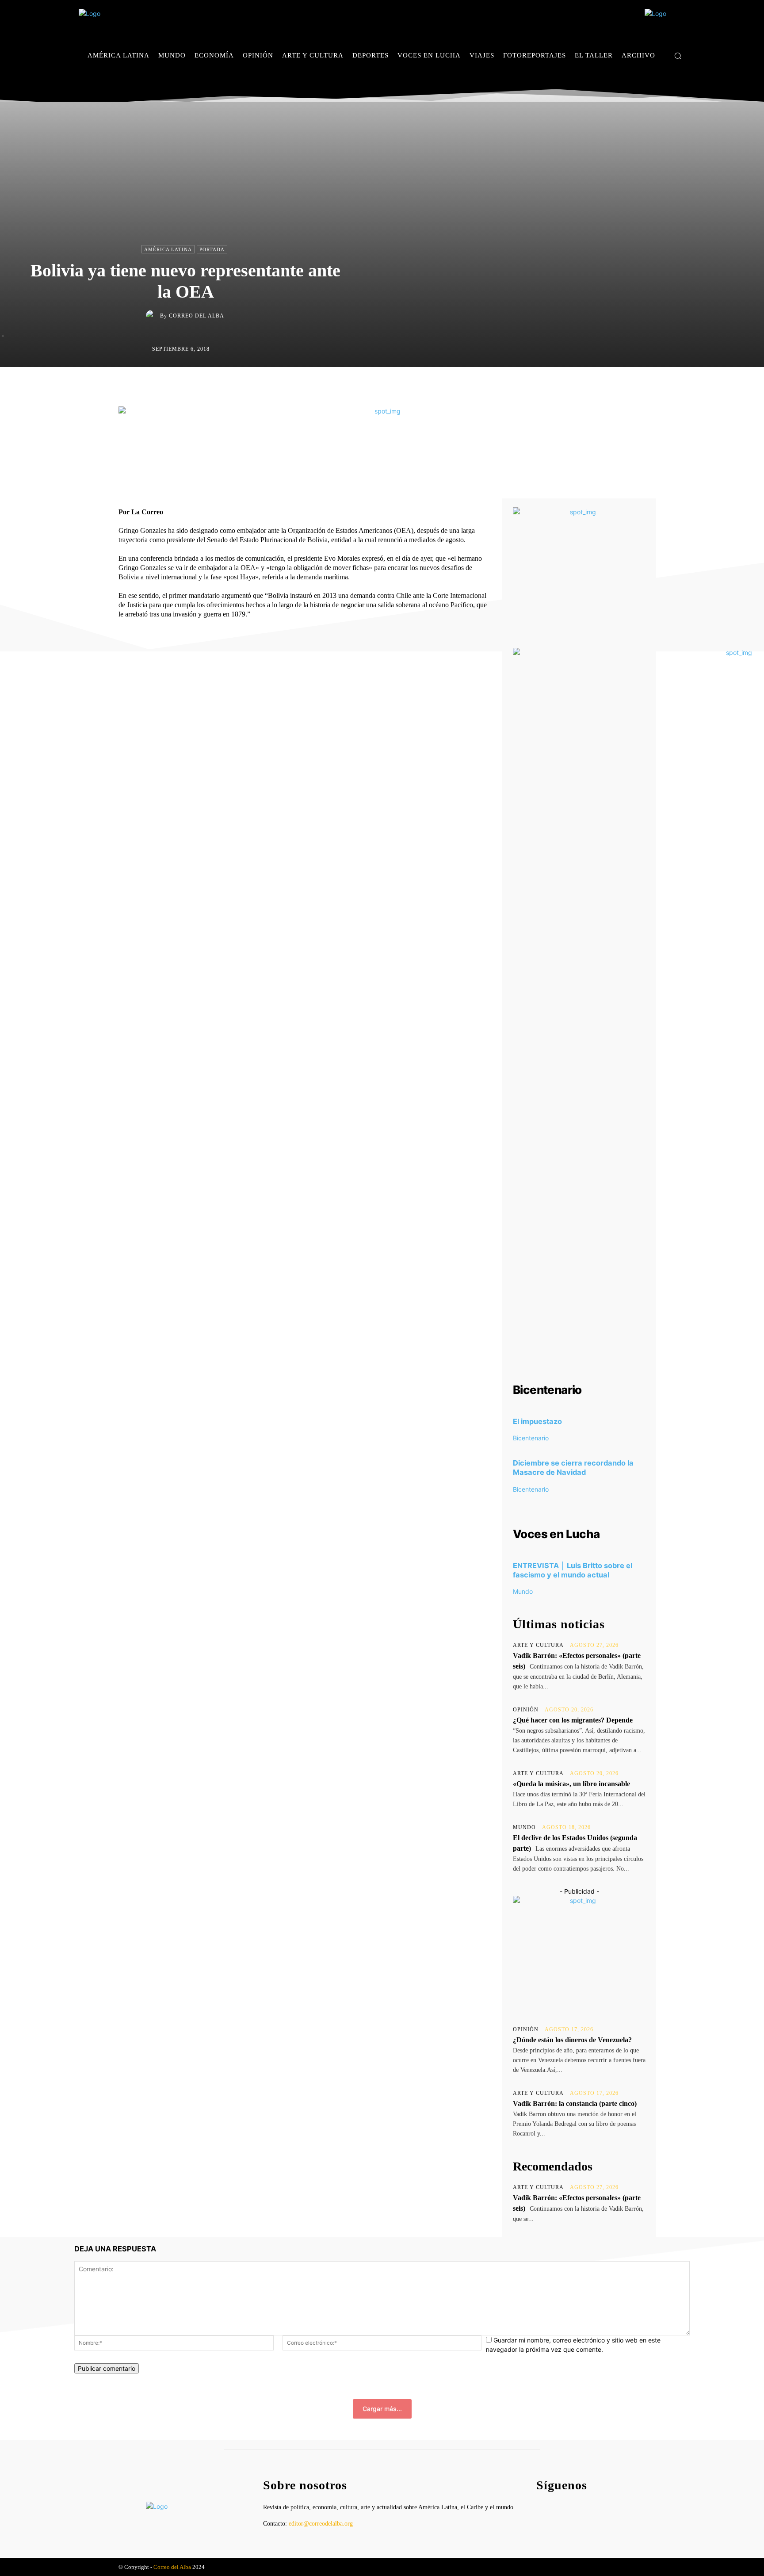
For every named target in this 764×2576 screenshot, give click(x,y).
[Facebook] (655, 82)
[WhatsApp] (424, 386)
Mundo (523, 1591)
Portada (212, 249)
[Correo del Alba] (153, 316)
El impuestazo (537, 1421)
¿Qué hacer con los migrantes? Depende (573, 1720)
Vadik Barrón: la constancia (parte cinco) (575, 2103)
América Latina (168, 249)
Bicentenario (531, 1438)
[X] (682, 82)
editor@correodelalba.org (321, 2524)
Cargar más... (382, 2409)
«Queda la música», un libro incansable (571, 1784)
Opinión (526, 1710)
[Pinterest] (403, 386)
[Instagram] (669, 82)
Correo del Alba (197, 316)
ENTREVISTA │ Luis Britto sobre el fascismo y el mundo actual (573, 1570)
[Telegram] (444, 386)
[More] (465, 386)
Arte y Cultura (538, 1645)
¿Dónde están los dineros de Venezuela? (572, 2040)
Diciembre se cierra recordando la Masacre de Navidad (573, 1468)
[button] (678, 56)
